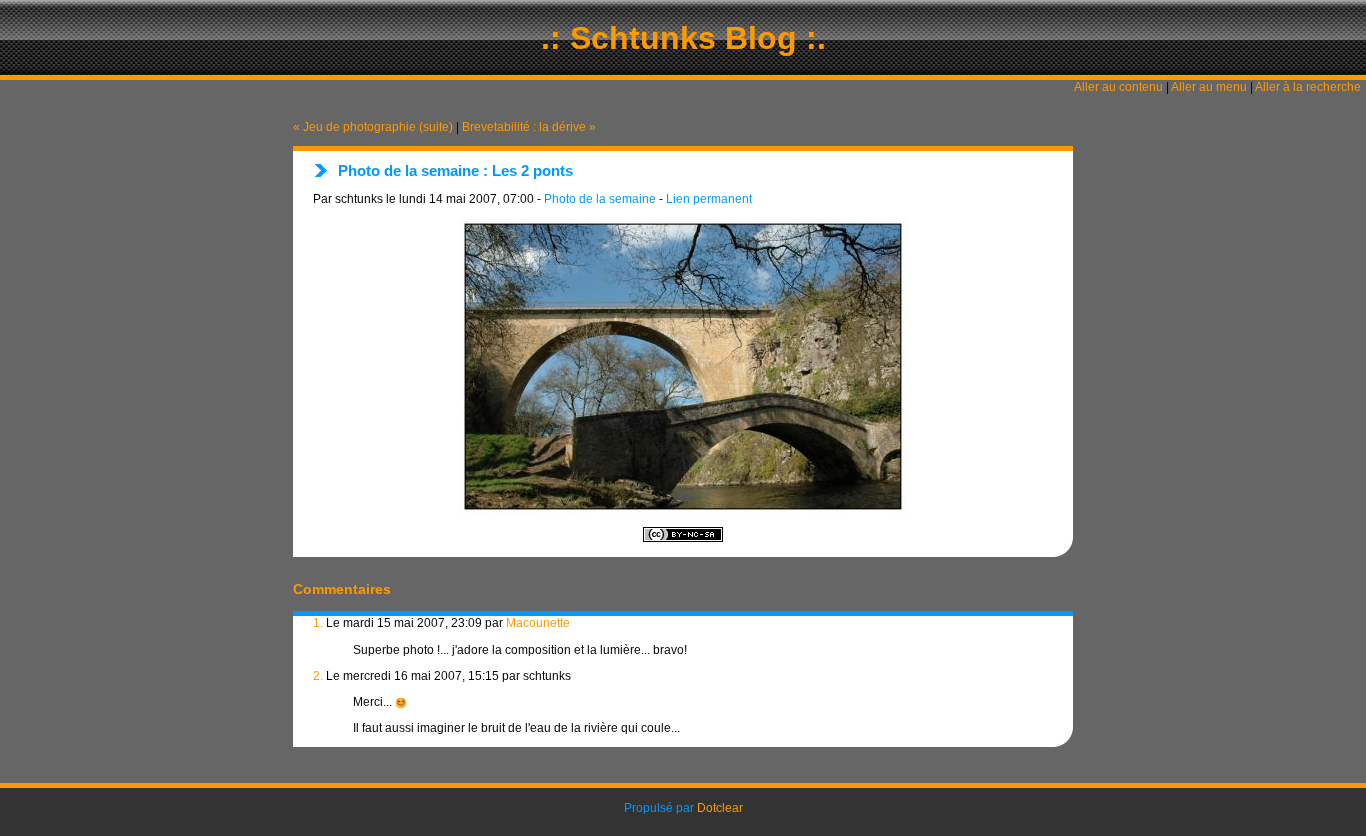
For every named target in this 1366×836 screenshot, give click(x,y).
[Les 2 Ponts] (683, 366)
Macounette (538, 623)
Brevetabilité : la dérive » (529, 127)
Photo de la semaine (600, 199)
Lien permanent (709, 199)
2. (318, 676)
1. (318, 623)
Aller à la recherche (1308, 87)
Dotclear (720, 808)
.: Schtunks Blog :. (683, 38)
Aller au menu (1209, 87)
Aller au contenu (1118, 87)
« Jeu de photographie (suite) (373, 127)
